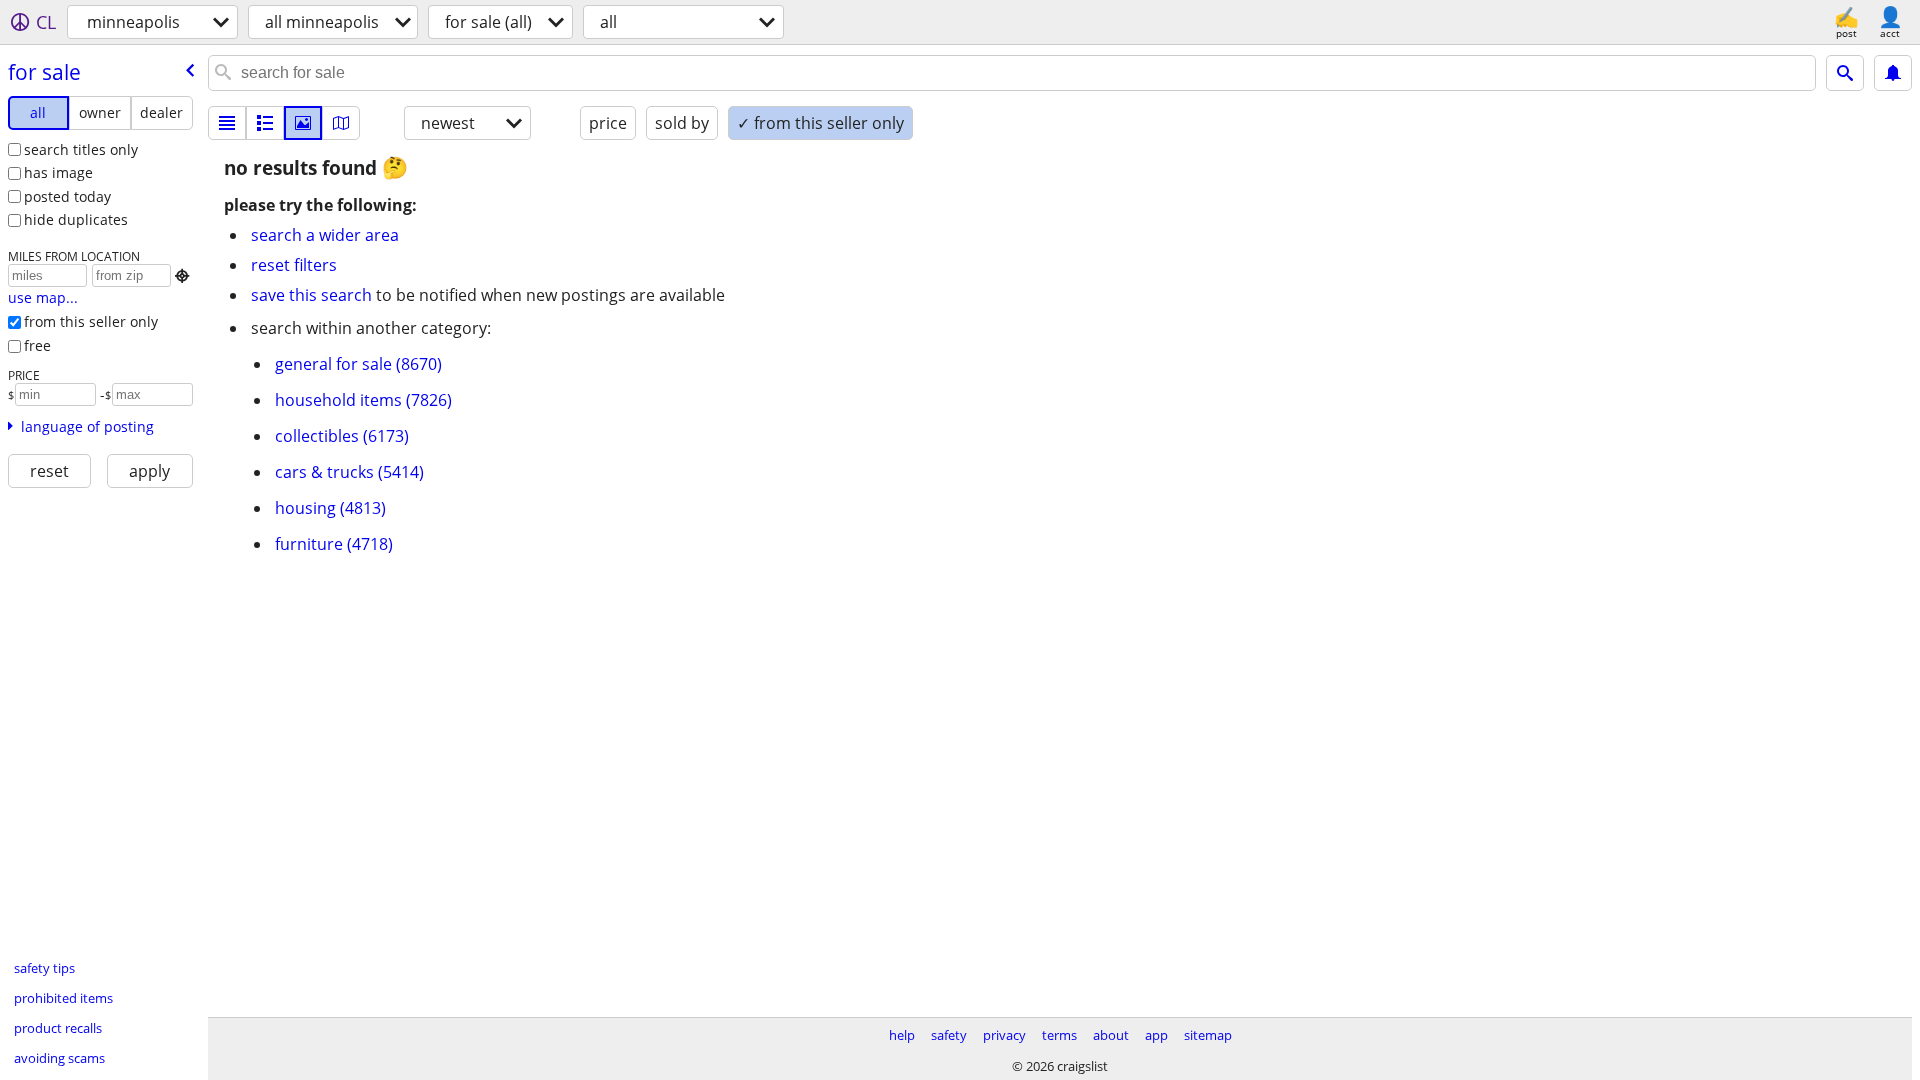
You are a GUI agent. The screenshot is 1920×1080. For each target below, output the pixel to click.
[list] (227, 123)
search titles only (81, 149)
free (37, 345)
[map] (341, 123)
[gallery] (303, 123)
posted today (67, 196)
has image (58, 172)
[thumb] (265, 123)
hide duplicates (76, 219)
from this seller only (91, 321)
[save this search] (1893, 73)
